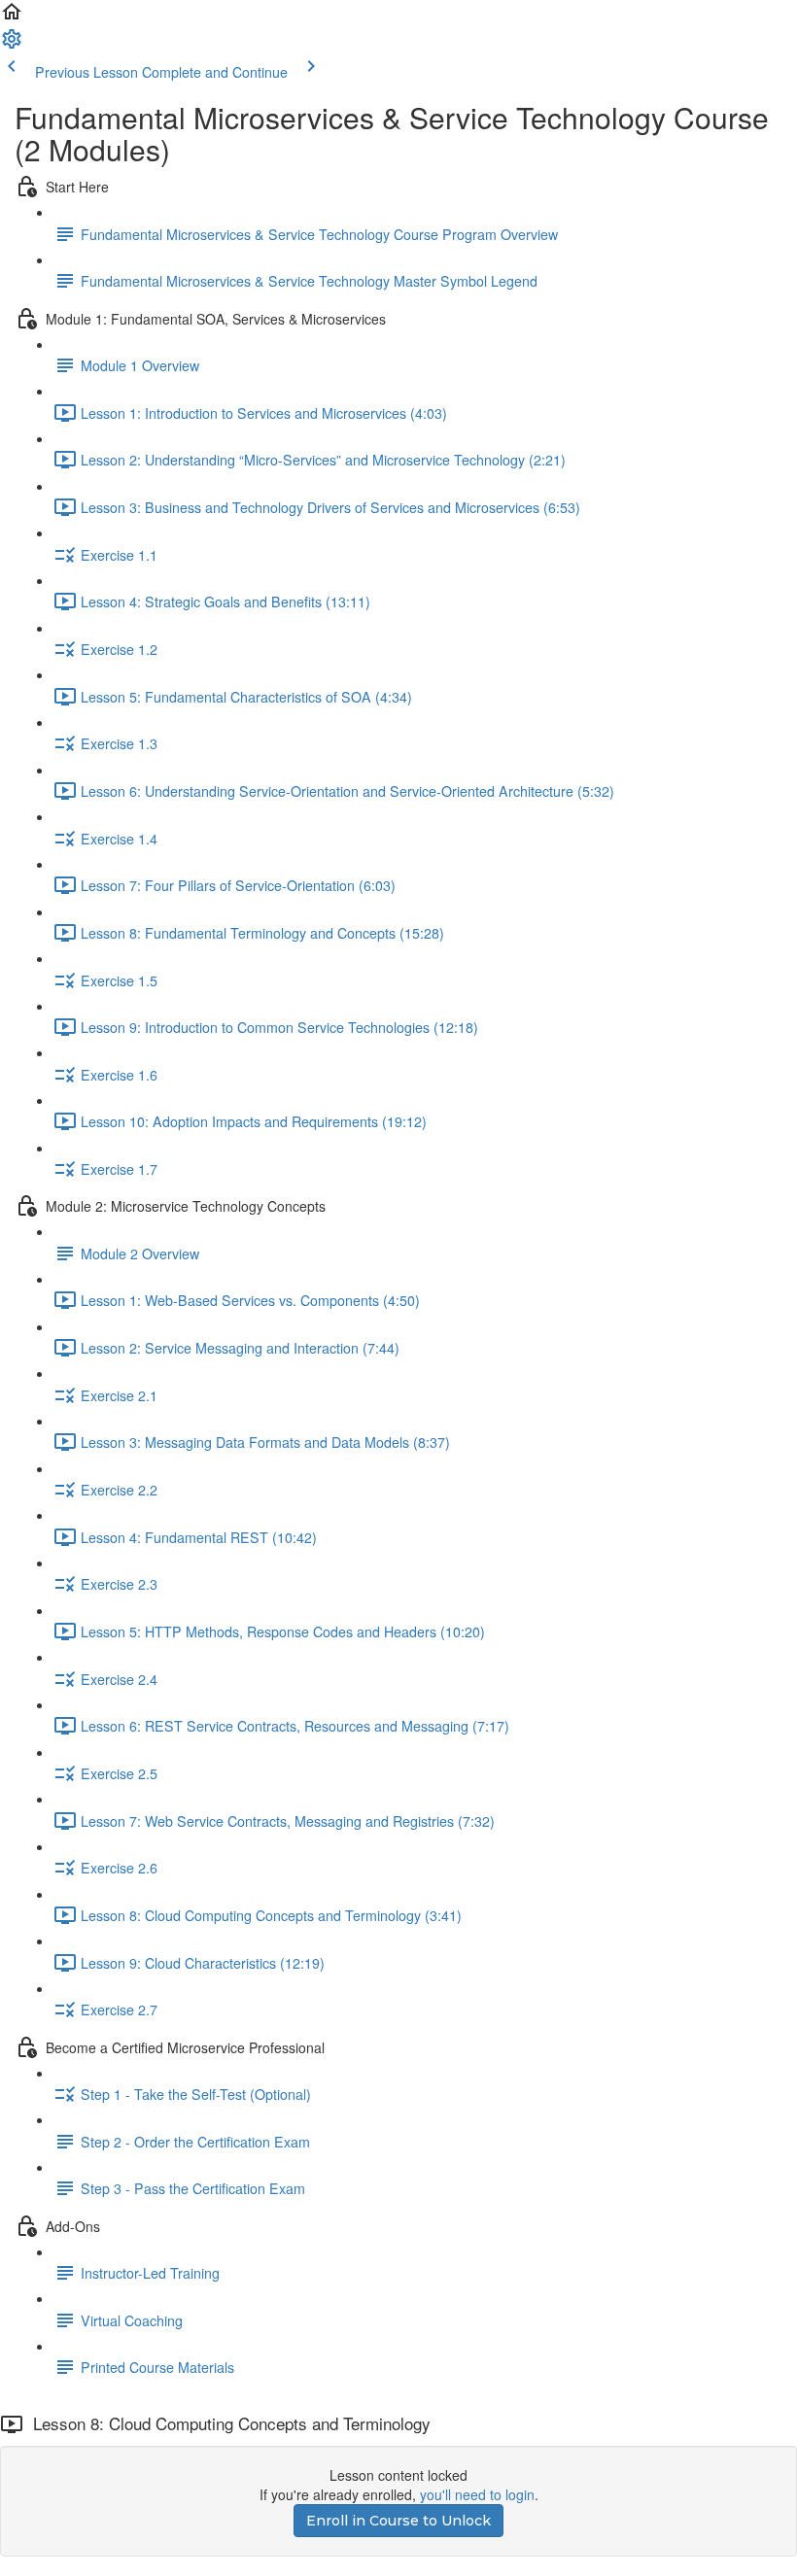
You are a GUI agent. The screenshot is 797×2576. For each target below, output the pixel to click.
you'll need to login (477, 2494)
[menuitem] (12, 45)
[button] (12, 17)
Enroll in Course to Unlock (398, 2521)
